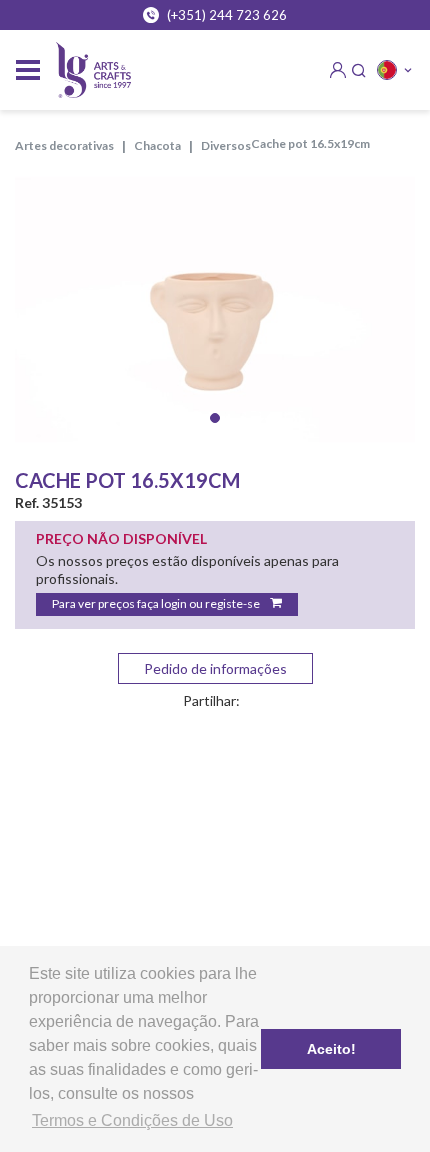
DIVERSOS (226, 145)
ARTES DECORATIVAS (64, 145)
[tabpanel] (215, 309)
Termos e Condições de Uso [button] (132, 1120)
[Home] (93, 70)
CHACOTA (157, 145)
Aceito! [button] (331, 1049)
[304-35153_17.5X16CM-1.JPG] (215, 309)
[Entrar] (338, 70)
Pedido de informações (215, 668)
